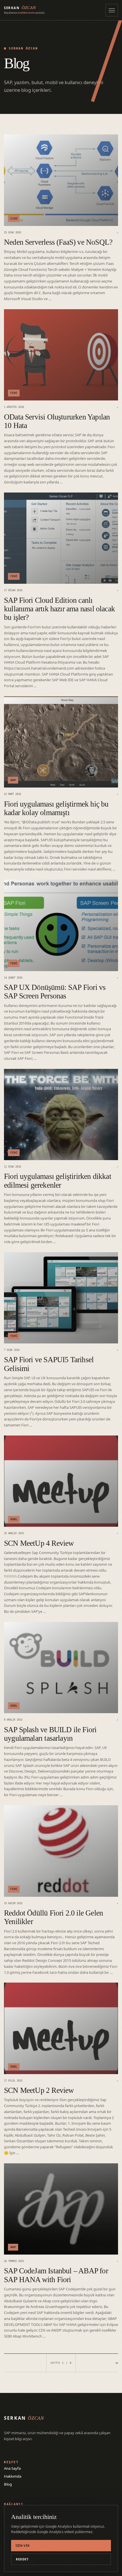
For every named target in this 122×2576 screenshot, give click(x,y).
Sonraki (117, 2363)
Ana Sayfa (12, 2468)
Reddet (22, 2559)
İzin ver (23, 2546)
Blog (8, 2484)
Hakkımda (13, 2476)
